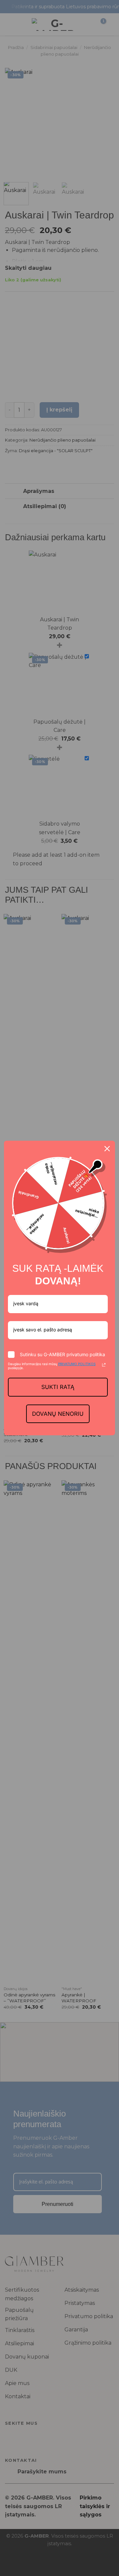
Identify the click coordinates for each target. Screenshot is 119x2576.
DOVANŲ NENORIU (58, 1414)
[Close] (107, 1149)
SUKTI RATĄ (58, 1387)
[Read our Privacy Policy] (104, 1365)
